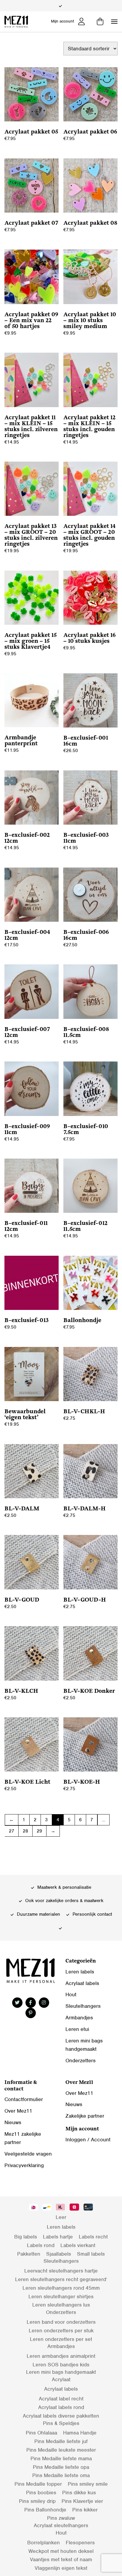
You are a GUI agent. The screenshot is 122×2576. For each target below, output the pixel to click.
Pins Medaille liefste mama (61, 2458)
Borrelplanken (44, 2543)
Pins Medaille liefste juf (61, 2441)
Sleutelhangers (83, 2006)
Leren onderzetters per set (61, 2339)
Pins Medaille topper (38, 2484)
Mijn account (62, 21)
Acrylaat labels (82, 1983)
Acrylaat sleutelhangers (61, 2525)
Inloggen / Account (88, 2140)
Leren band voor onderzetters (61, 2322)
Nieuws (13, 2122)
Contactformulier (24, 2099)
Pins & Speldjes (61, 2423)
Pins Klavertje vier (82, 2501)
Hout (71, 1994)
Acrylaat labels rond (61, 2407)
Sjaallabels (59, 2254)
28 (25, 1831)
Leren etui (77, 2029)
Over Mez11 (18, 2111)
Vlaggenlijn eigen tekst (61, 2568)
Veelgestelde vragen (28, 2154)
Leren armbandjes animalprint (61, 2356)
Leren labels (80, 1972)
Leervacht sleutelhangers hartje (61, 2271)
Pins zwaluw (61, 2518)
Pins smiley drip (37, 2501)
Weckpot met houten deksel (61, 2551)
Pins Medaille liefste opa (61, 2467)
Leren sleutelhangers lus (61, 2305)
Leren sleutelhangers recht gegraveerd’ (61, 2279)
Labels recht (93, 2237)
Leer (61, 2217)
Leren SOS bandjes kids (61, 2365)
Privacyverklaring (24, 2165)
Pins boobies (41, 2493)
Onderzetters (81, 2061)
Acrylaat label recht (61, 2399)
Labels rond (41, 2245)
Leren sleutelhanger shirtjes (61, 2296)
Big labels (26, 2237)
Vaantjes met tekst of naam (61, 2559)
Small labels (91, 2254)
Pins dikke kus (79, 2493)
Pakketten (29, 2254)
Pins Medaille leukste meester (61, 2450)
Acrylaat (61, 2379)
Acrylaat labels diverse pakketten (61, 2416)
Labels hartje (58, 2237)
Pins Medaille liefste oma (61, 2475)
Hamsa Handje (80, 2433)
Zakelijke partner (85, 2116)
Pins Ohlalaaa (41, 2433)
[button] (114, 22)
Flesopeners (80, 2543)
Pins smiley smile (88, 2484)
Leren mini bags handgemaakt (61, 2372)
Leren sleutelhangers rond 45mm (61, 2288)
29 (39, 1831)
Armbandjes (79, 2018)
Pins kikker (85, 2510)
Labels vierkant (78, 2245)
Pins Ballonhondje (45, 2510)
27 (12, 1831)
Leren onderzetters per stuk (61, 2331)
